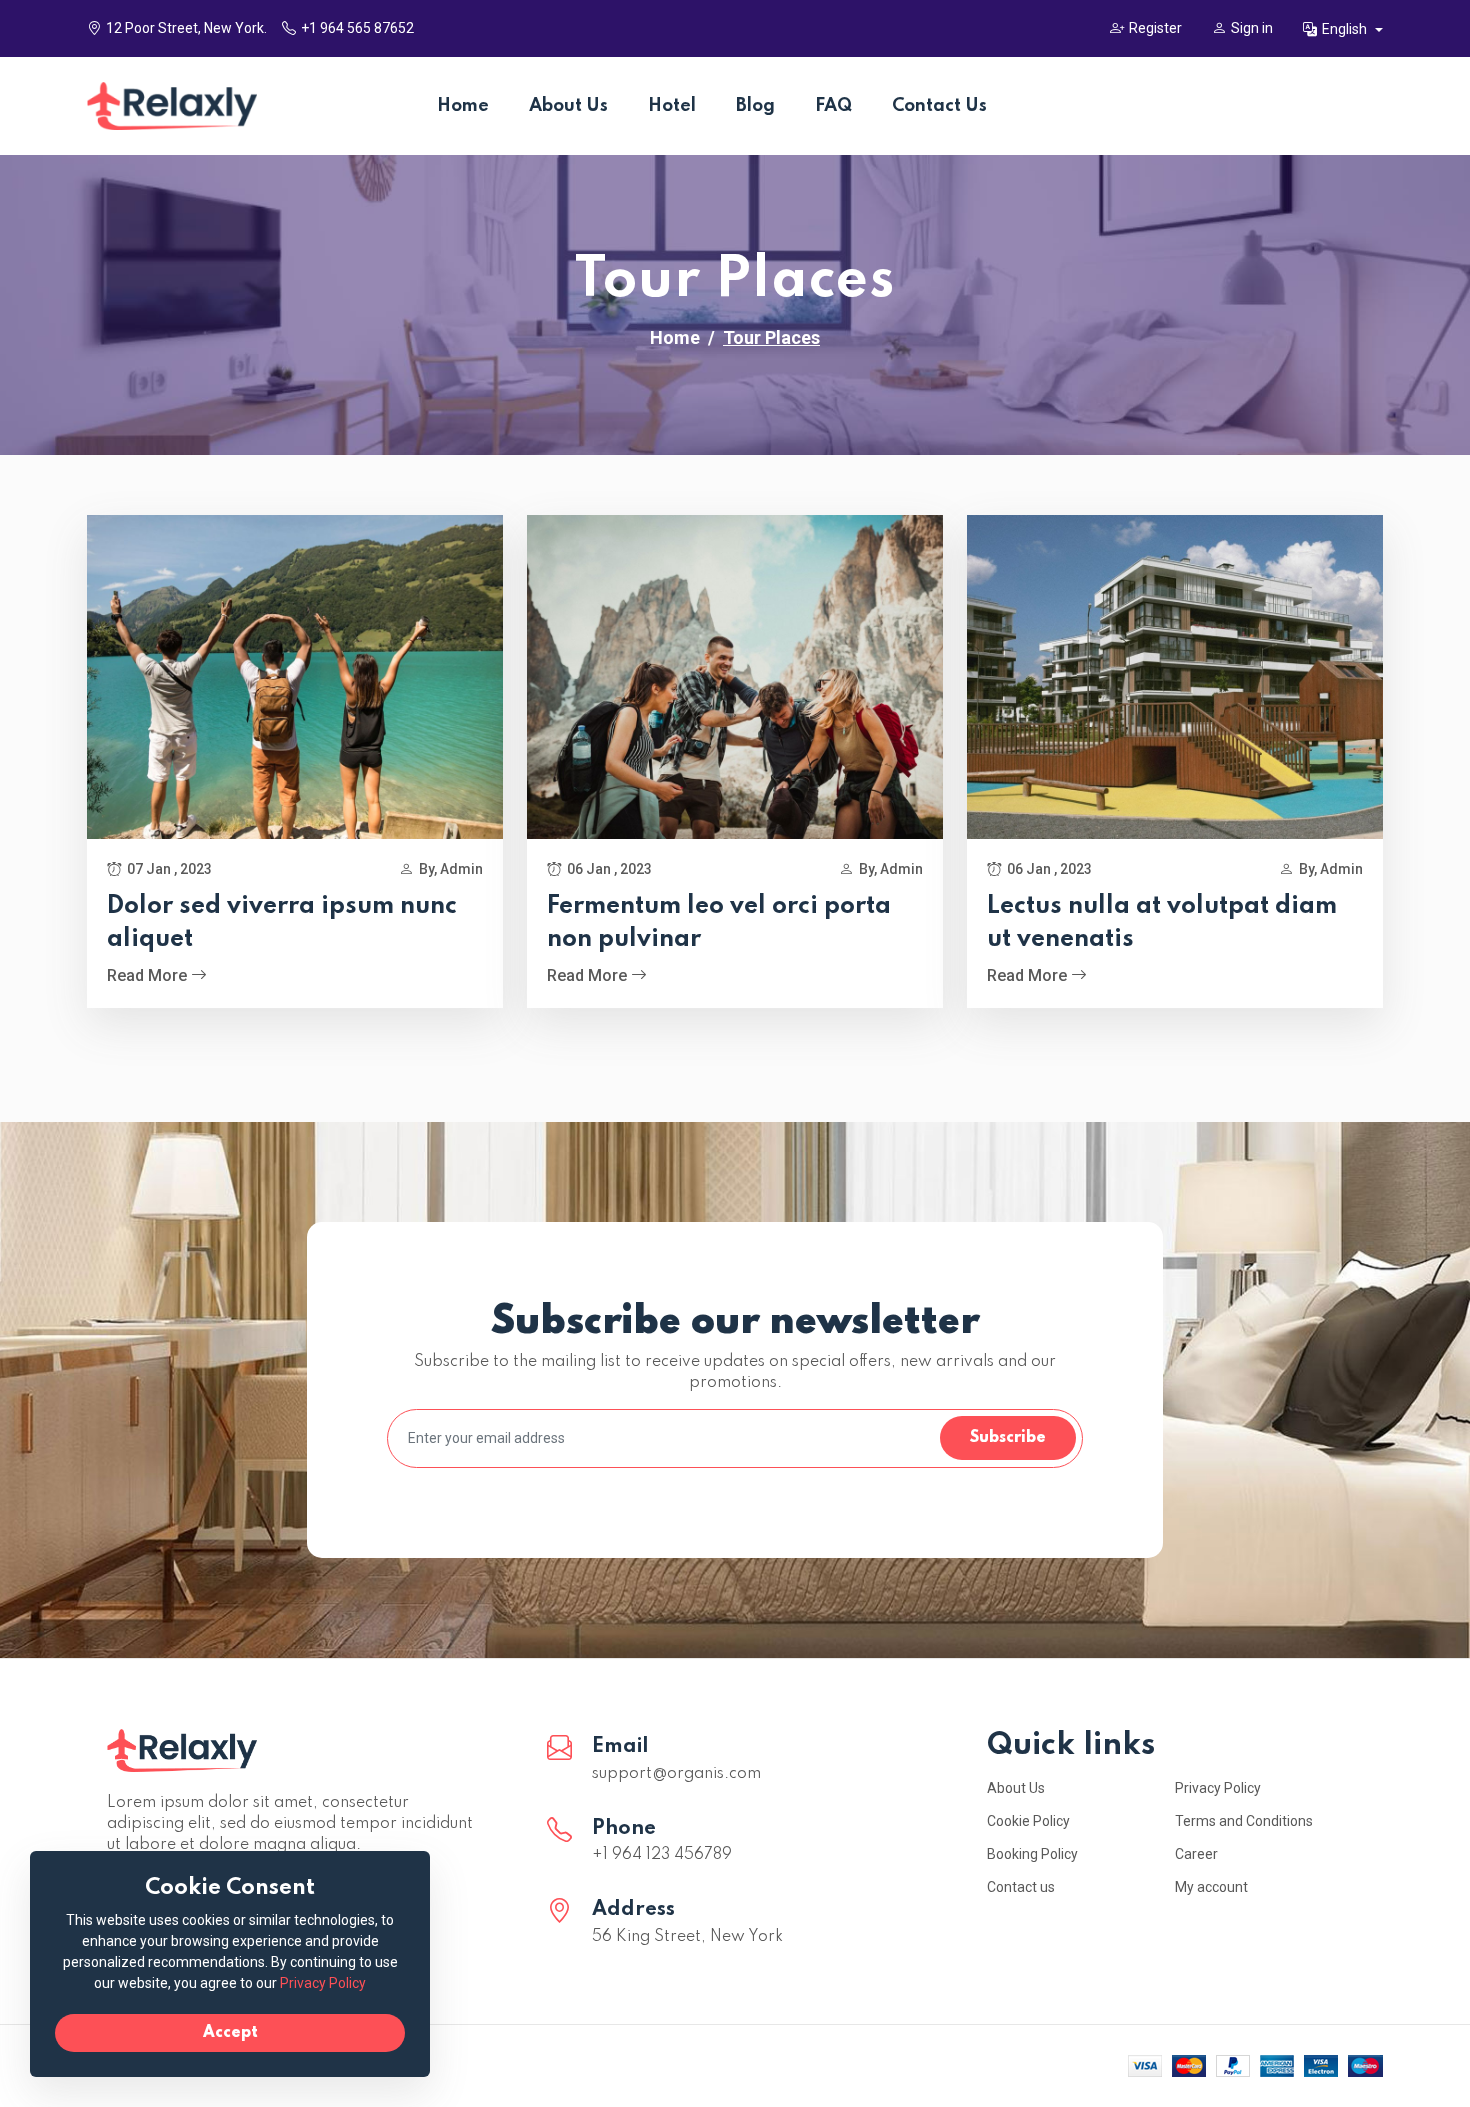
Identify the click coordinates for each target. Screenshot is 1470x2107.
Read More (149, 975)
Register (1155, 28)
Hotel (672, 106)
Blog (755, 106)
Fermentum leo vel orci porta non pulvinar (719, 923)
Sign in (1252, 28)
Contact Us (939, 106)
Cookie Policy (1028, 1821)
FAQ (833, 106)
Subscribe (1008, 1438)
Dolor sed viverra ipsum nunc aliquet (282, 923)
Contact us (1021, 1887)
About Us (568, 106)
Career (1196, 1854)
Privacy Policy (1218, 1788)
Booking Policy (1032, 1854)
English (1346, 29)
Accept (230, 2033)
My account (1211, 1887)
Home (463, 106)
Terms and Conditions (1244, 1821)
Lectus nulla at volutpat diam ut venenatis (1162, 923)
